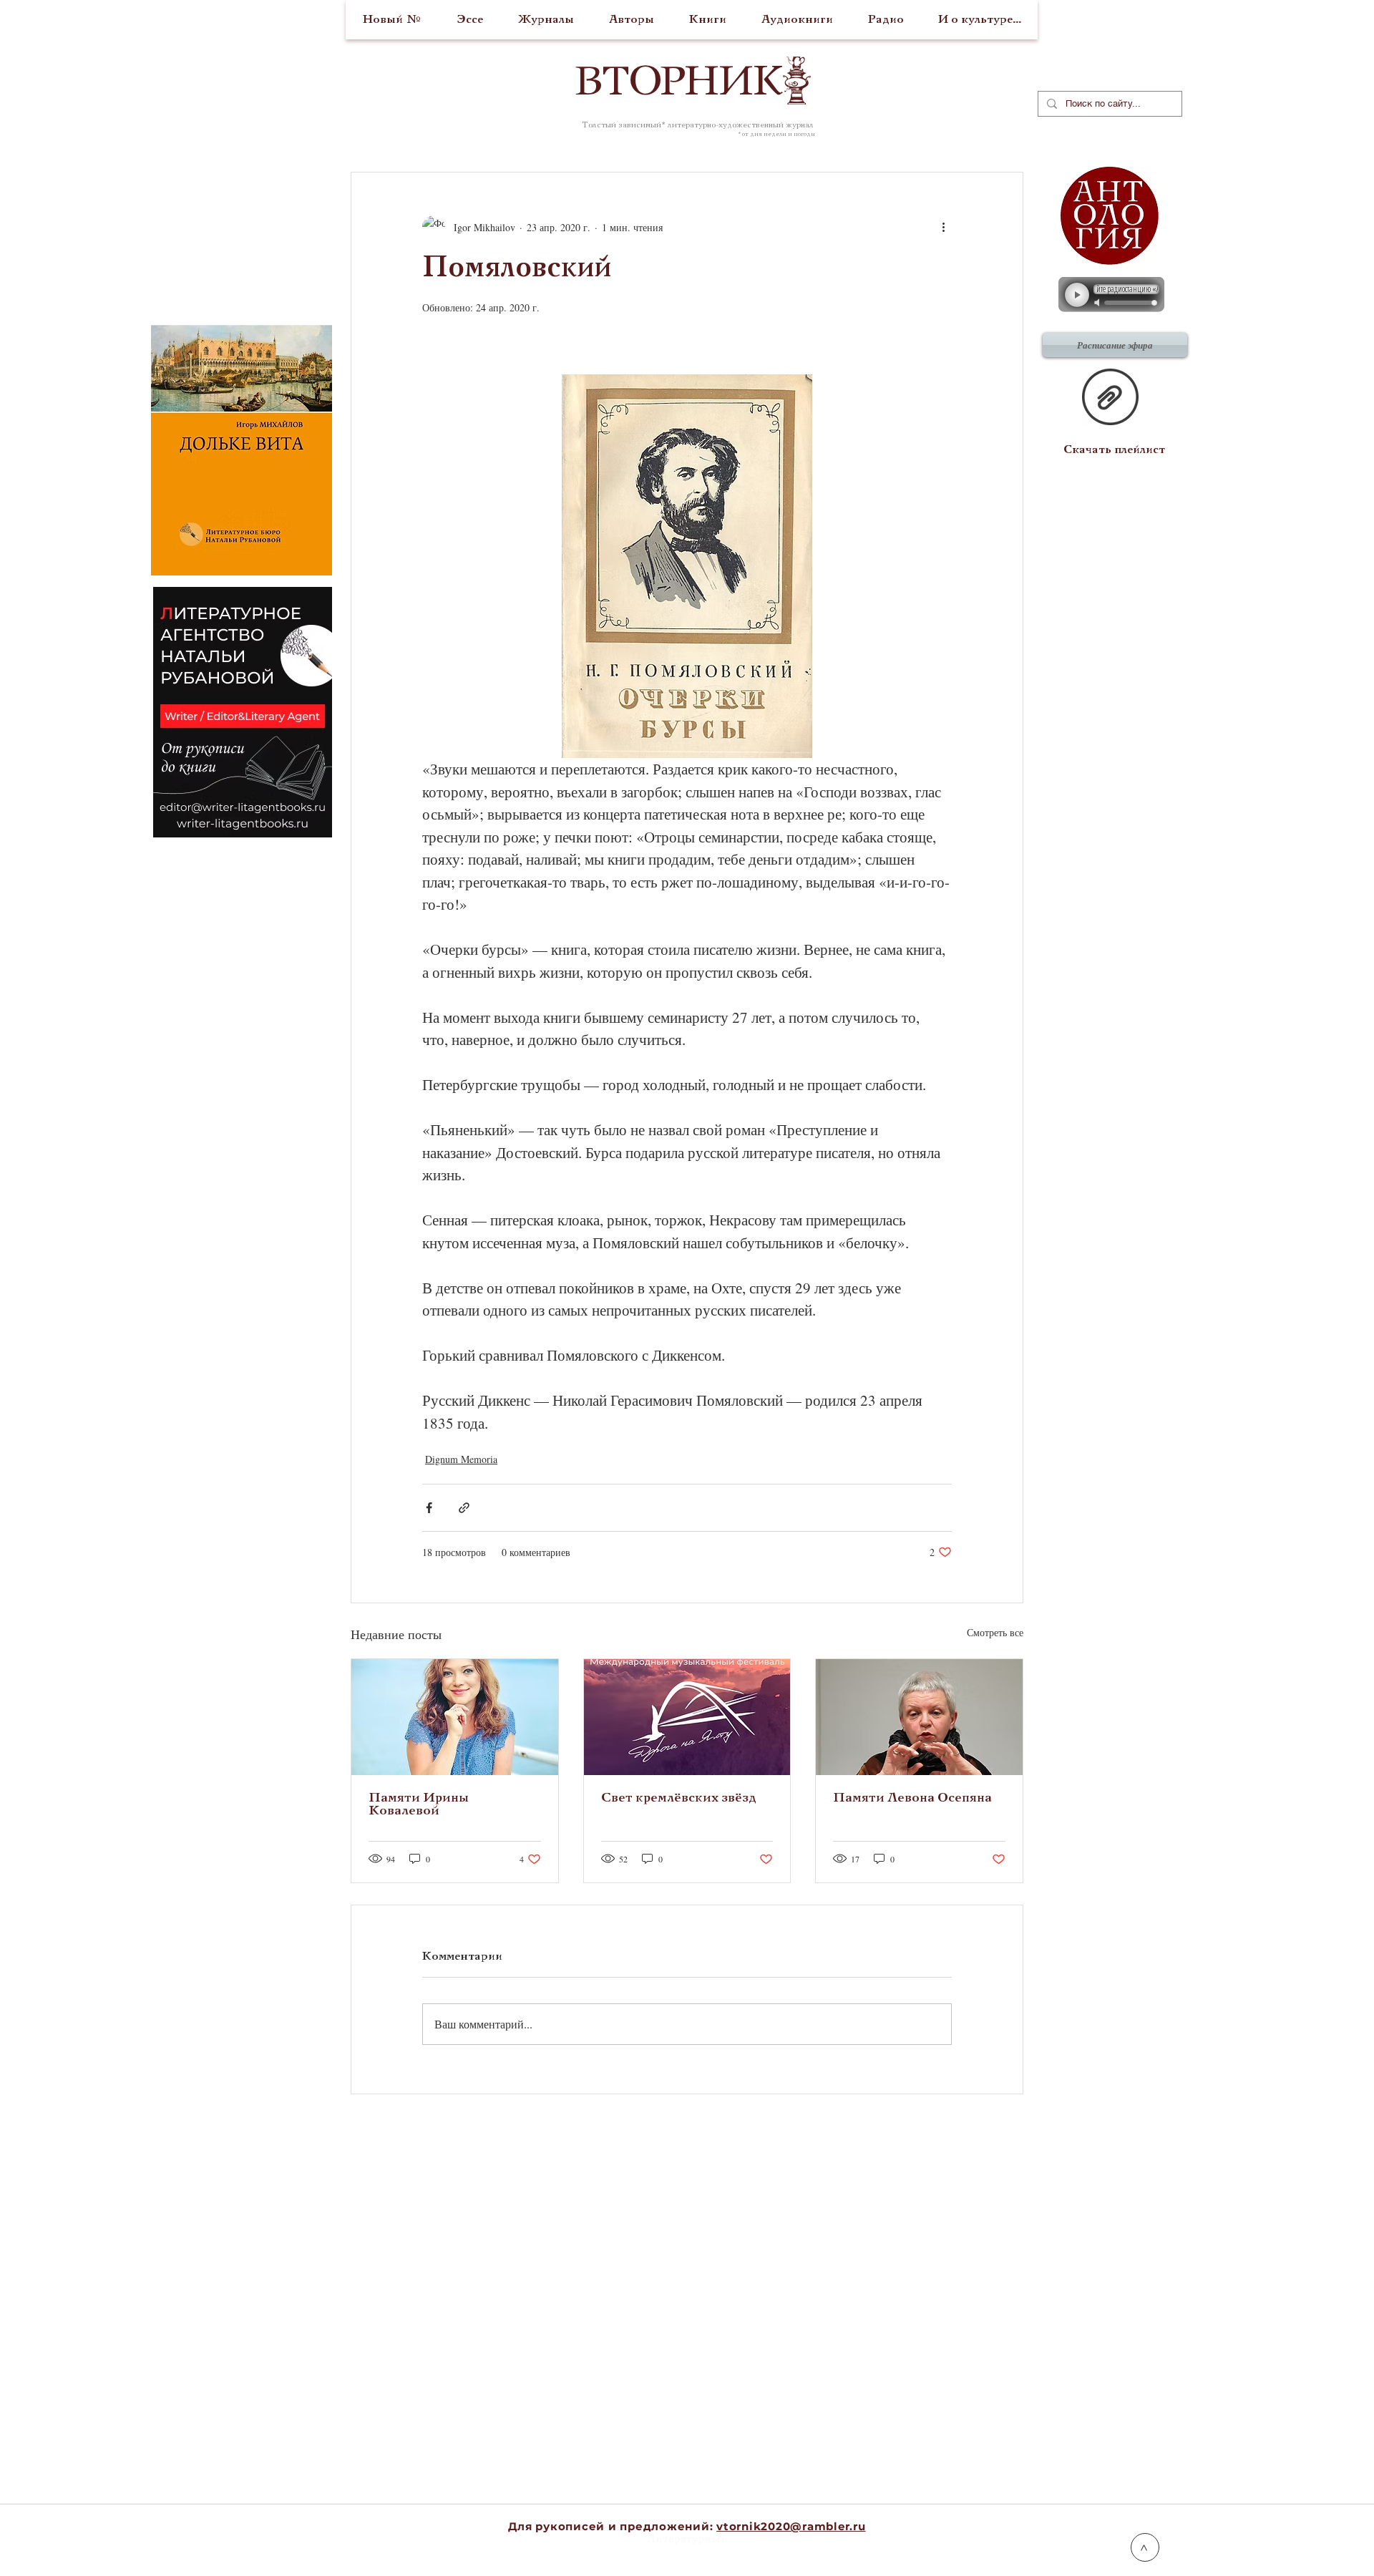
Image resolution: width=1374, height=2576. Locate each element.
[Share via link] (464, 1508)
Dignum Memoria (461, 1459)
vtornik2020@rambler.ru (791, 2526)
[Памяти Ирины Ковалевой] (455, 1717)
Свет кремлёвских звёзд (679, 1798)
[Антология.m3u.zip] (1110, 399)
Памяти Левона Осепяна (912, 1798)
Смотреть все (995, 1632)
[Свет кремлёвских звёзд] (687, 1717)
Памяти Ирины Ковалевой (419, 1805)
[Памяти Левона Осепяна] (919, 1717)
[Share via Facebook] (429, 1508)
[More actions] (943, 227)
